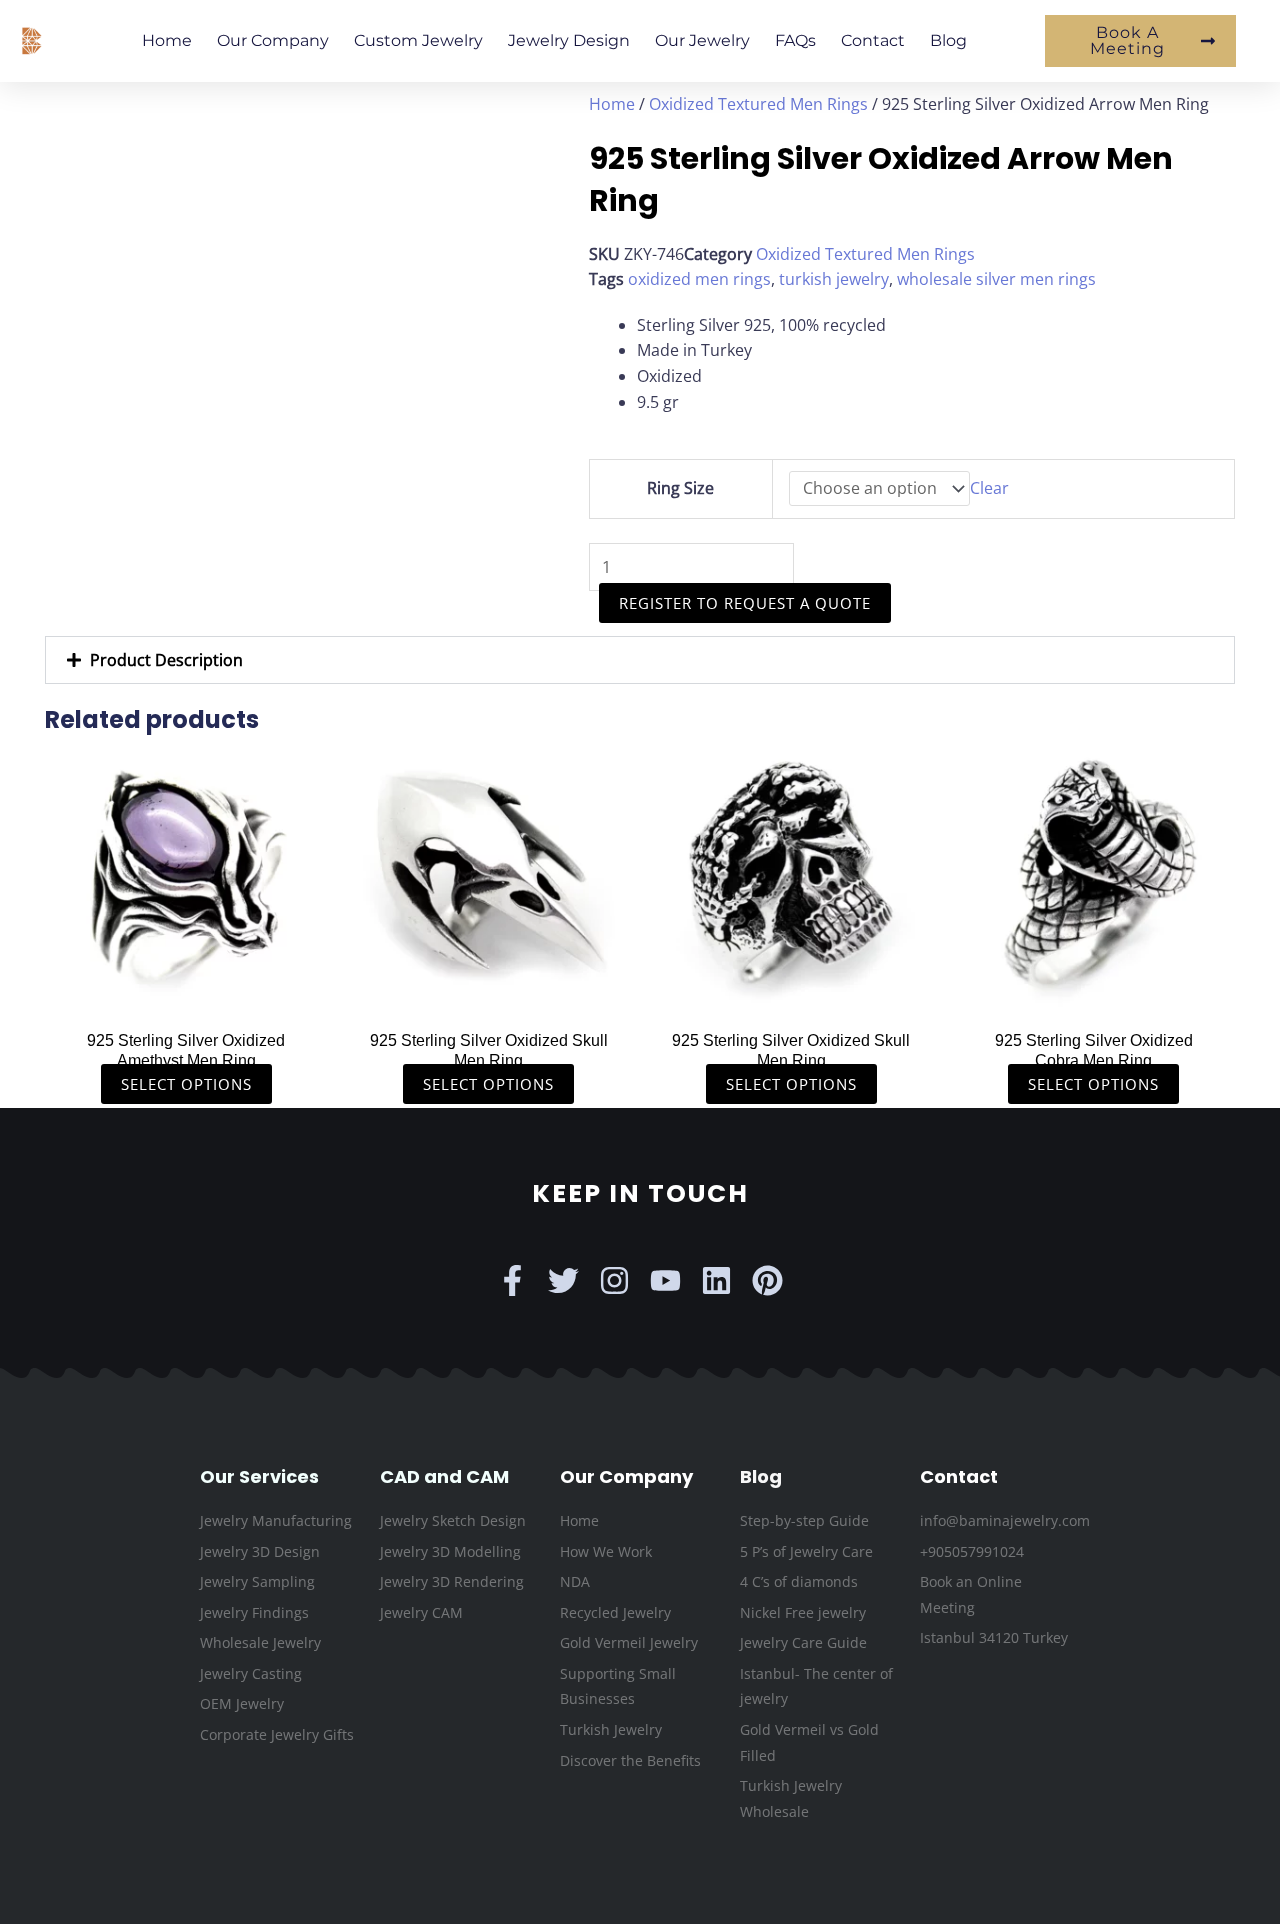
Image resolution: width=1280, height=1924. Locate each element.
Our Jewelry (702, 40)
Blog (948, 40)
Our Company (273, 40)
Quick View (186, 998)
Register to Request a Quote (745, 603)
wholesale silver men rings (996, 279)
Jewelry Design (569, 40)
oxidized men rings (699, 279)
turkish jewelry (834, 279)
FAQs (795, 40)
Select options (186, 1084)
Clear (989, 488)
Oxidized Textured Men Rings (758, 104)
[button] (640, 660)
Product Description (166, 660)
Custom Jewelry (418, 40)
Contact (873, 40)
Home (167, 40)
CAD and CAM (444, 1476)
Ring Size (680, 488)
